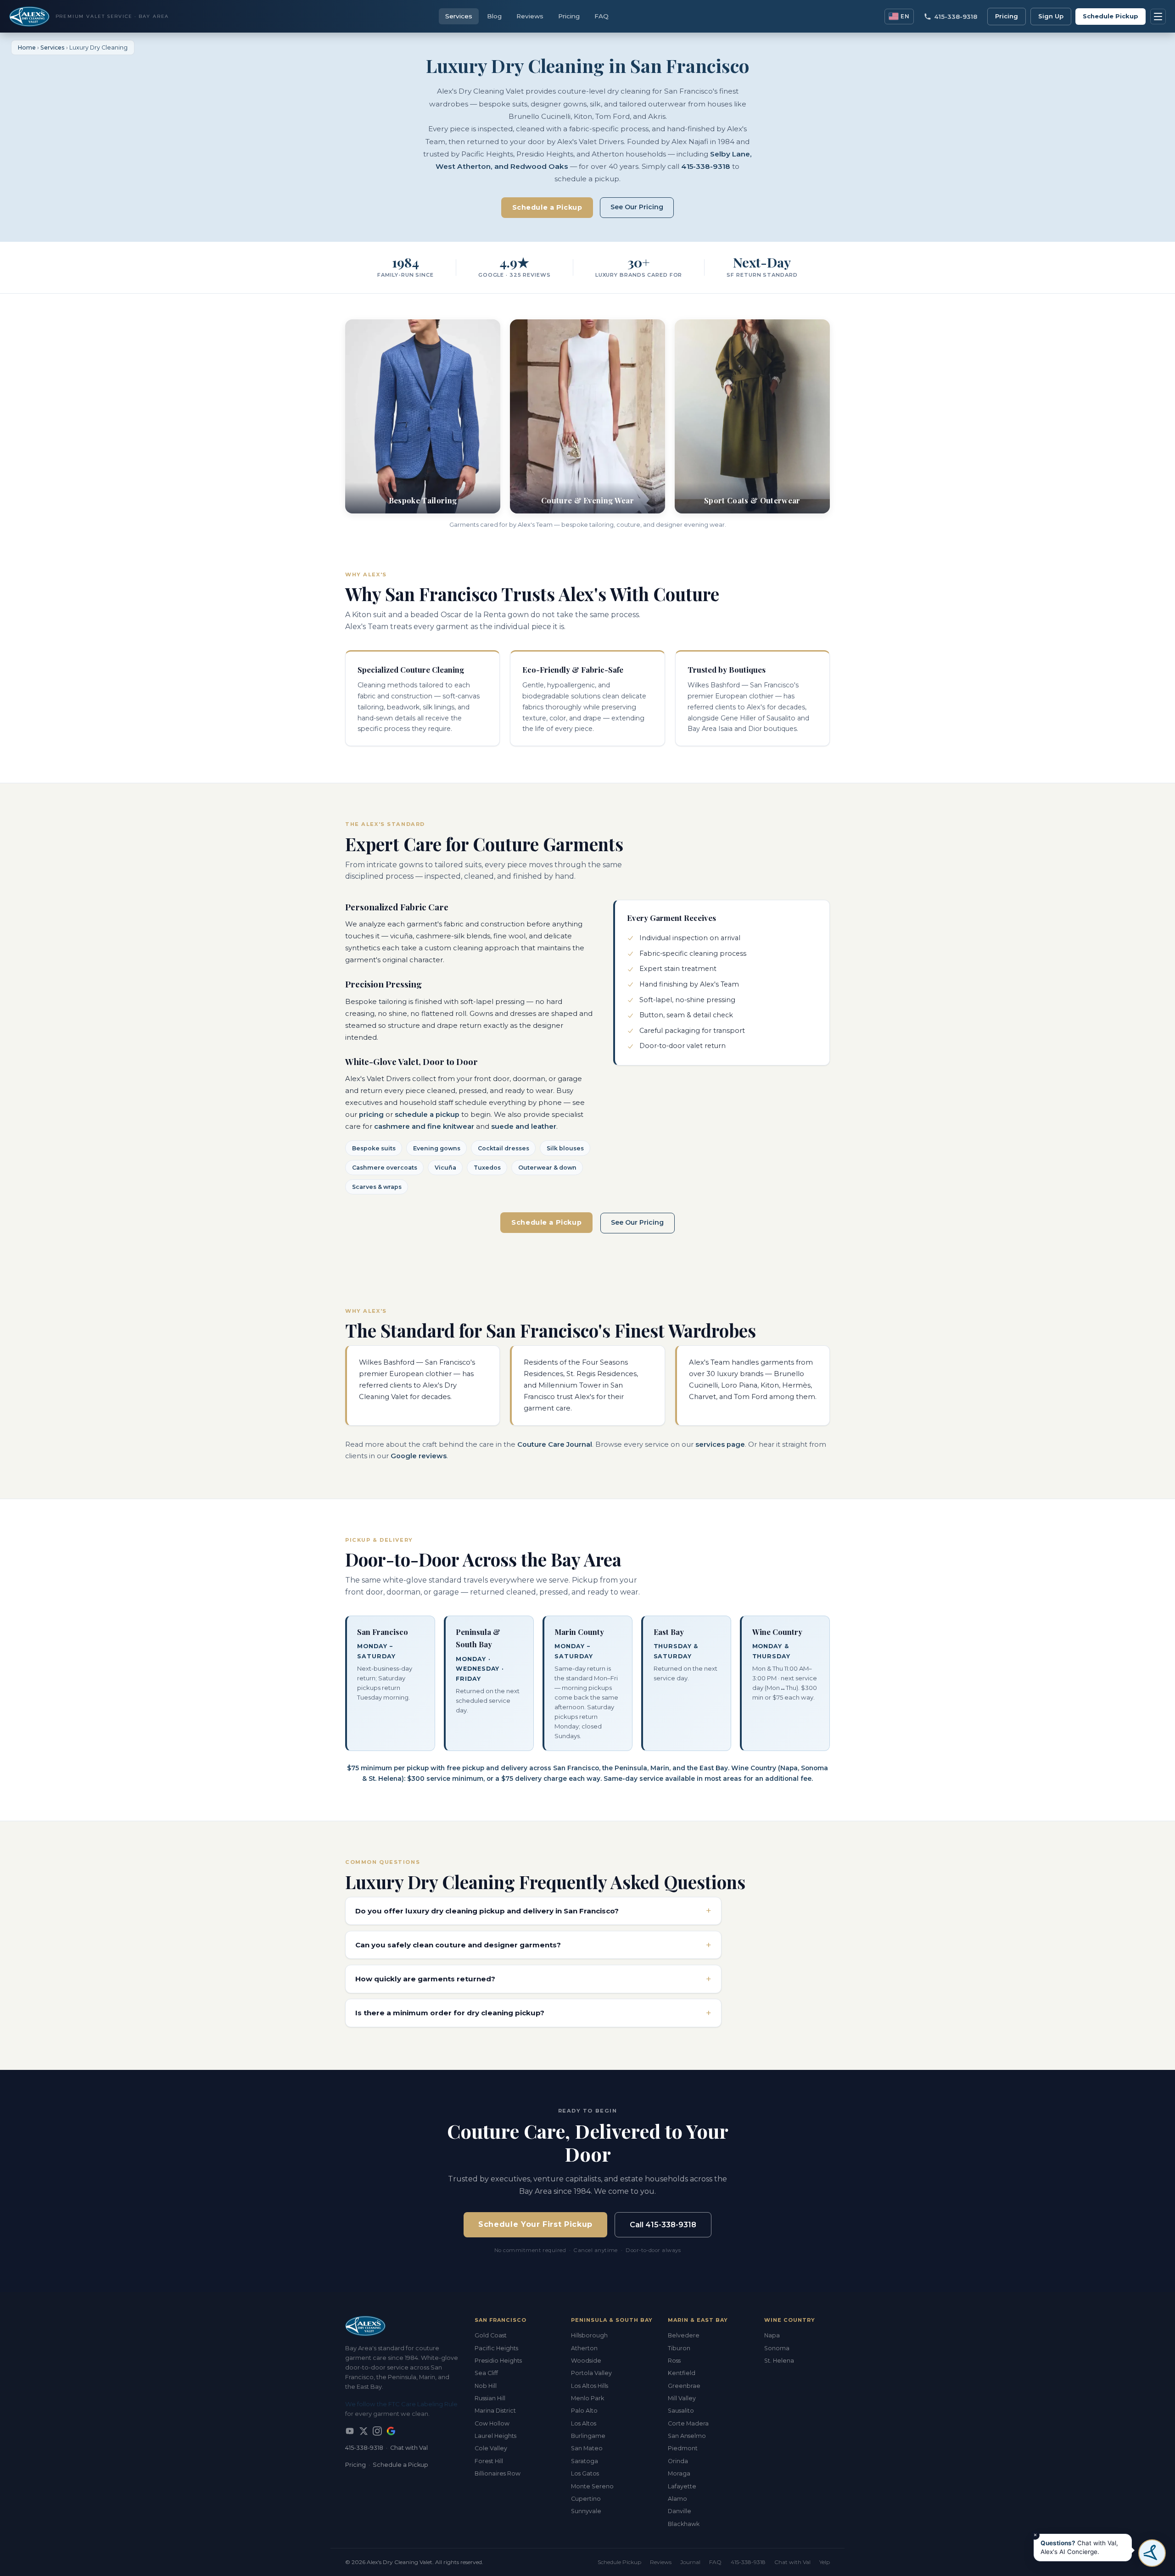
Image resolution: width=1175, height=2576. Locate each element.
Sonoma (777, 2348)
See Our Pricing (637, 207)
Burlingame (588, 2436)
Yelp (825, 2562)
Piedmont (683, 2448)
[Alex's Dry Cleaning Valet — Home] (403, 2326)
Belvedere (684, 2335)
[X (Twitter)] (364, 2431)
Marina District (495, 2411)
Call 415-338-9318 (663, 2225)
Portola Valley (591, 2373)
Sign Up (1051, 16)
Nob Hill (486, 2386)
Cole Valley (491, 2448)
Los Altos (584, 2423)
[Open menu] (1158, 17)
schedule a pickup (427, 1115)
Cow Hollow (492, 2423)
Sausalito (681, 2411)
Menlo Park (587, 2398)
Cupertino (586, 2499)
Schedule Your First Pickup (535, 2224)
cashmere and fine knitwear (424, 1126)
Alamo (677, 2499)
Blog (494, 16)
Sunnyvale (586, 2511)
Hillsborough (589, 2335)
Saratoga (585, 2461)
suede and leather (524, 1126)
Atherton (584, 2348)
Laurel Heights (495, 2436)
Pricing (569, 16)
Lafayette (682, 2486)
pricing (371, 1115)
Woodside (586, 2361)
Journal (690, 2562)
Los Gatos (585, 2473)
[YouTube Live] (350, 2431)
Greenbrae (684, 2386)
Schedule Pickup (1111, 16)
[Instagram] (377, 2431)
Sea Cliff (486, 2373)
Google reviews (419, 1456)
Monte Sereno (592, 2486)
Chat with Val (409, 2448)
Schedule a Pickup (547, 207)
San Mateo (587, 2448)
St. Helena (779, 2361)
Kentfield (682, 2373)
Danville (680, 2511)
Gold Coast (491, 2335)
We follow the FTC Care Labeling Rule (401, 2404)
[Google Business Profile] (391, 2431)
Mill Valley (682, 2398)
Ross (674, 2361)
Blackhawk (684, 2524)
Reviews (530, 16)
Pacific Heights (496, 2348)
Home (27, 47)
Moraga (679, 2473)
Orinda (678, 2461)
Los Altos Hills (590, 2386)
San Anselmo (687, 2436)
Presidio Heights (498, 2361)
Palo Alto (584, 2411)
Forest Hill (489, 2461)
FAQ (601, 16)
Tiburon (679, 2348)
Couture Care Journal (555, 1444)
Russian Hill (490, 2398)
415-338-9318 (706, 166)
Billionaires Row (498, 2473)
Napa (772, 2335)
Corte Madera (688, 2423)
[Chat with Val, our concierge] (1152, 2553)
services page (720, 1444)
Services (459, 16)
